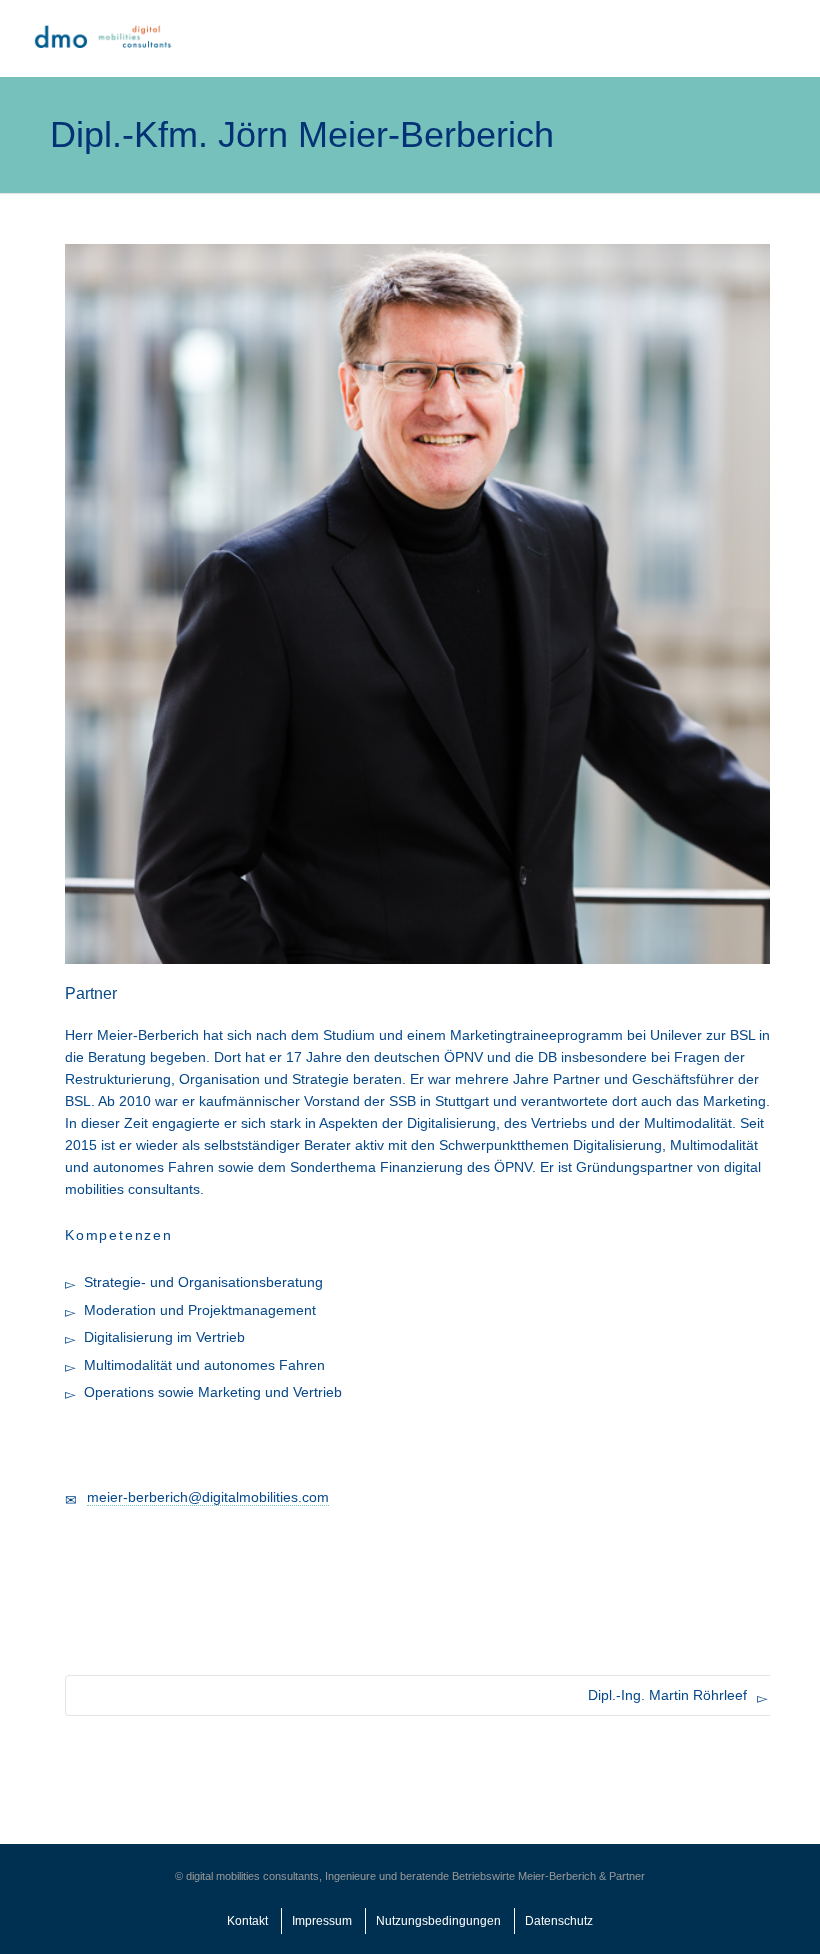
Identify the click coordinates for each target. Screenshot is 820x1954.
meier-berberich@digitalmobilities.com (208, 1497)
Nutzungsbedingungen (438, 1921)
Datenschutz (559, 1921)
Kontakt (247, 1921)
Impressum (322, 1921)
